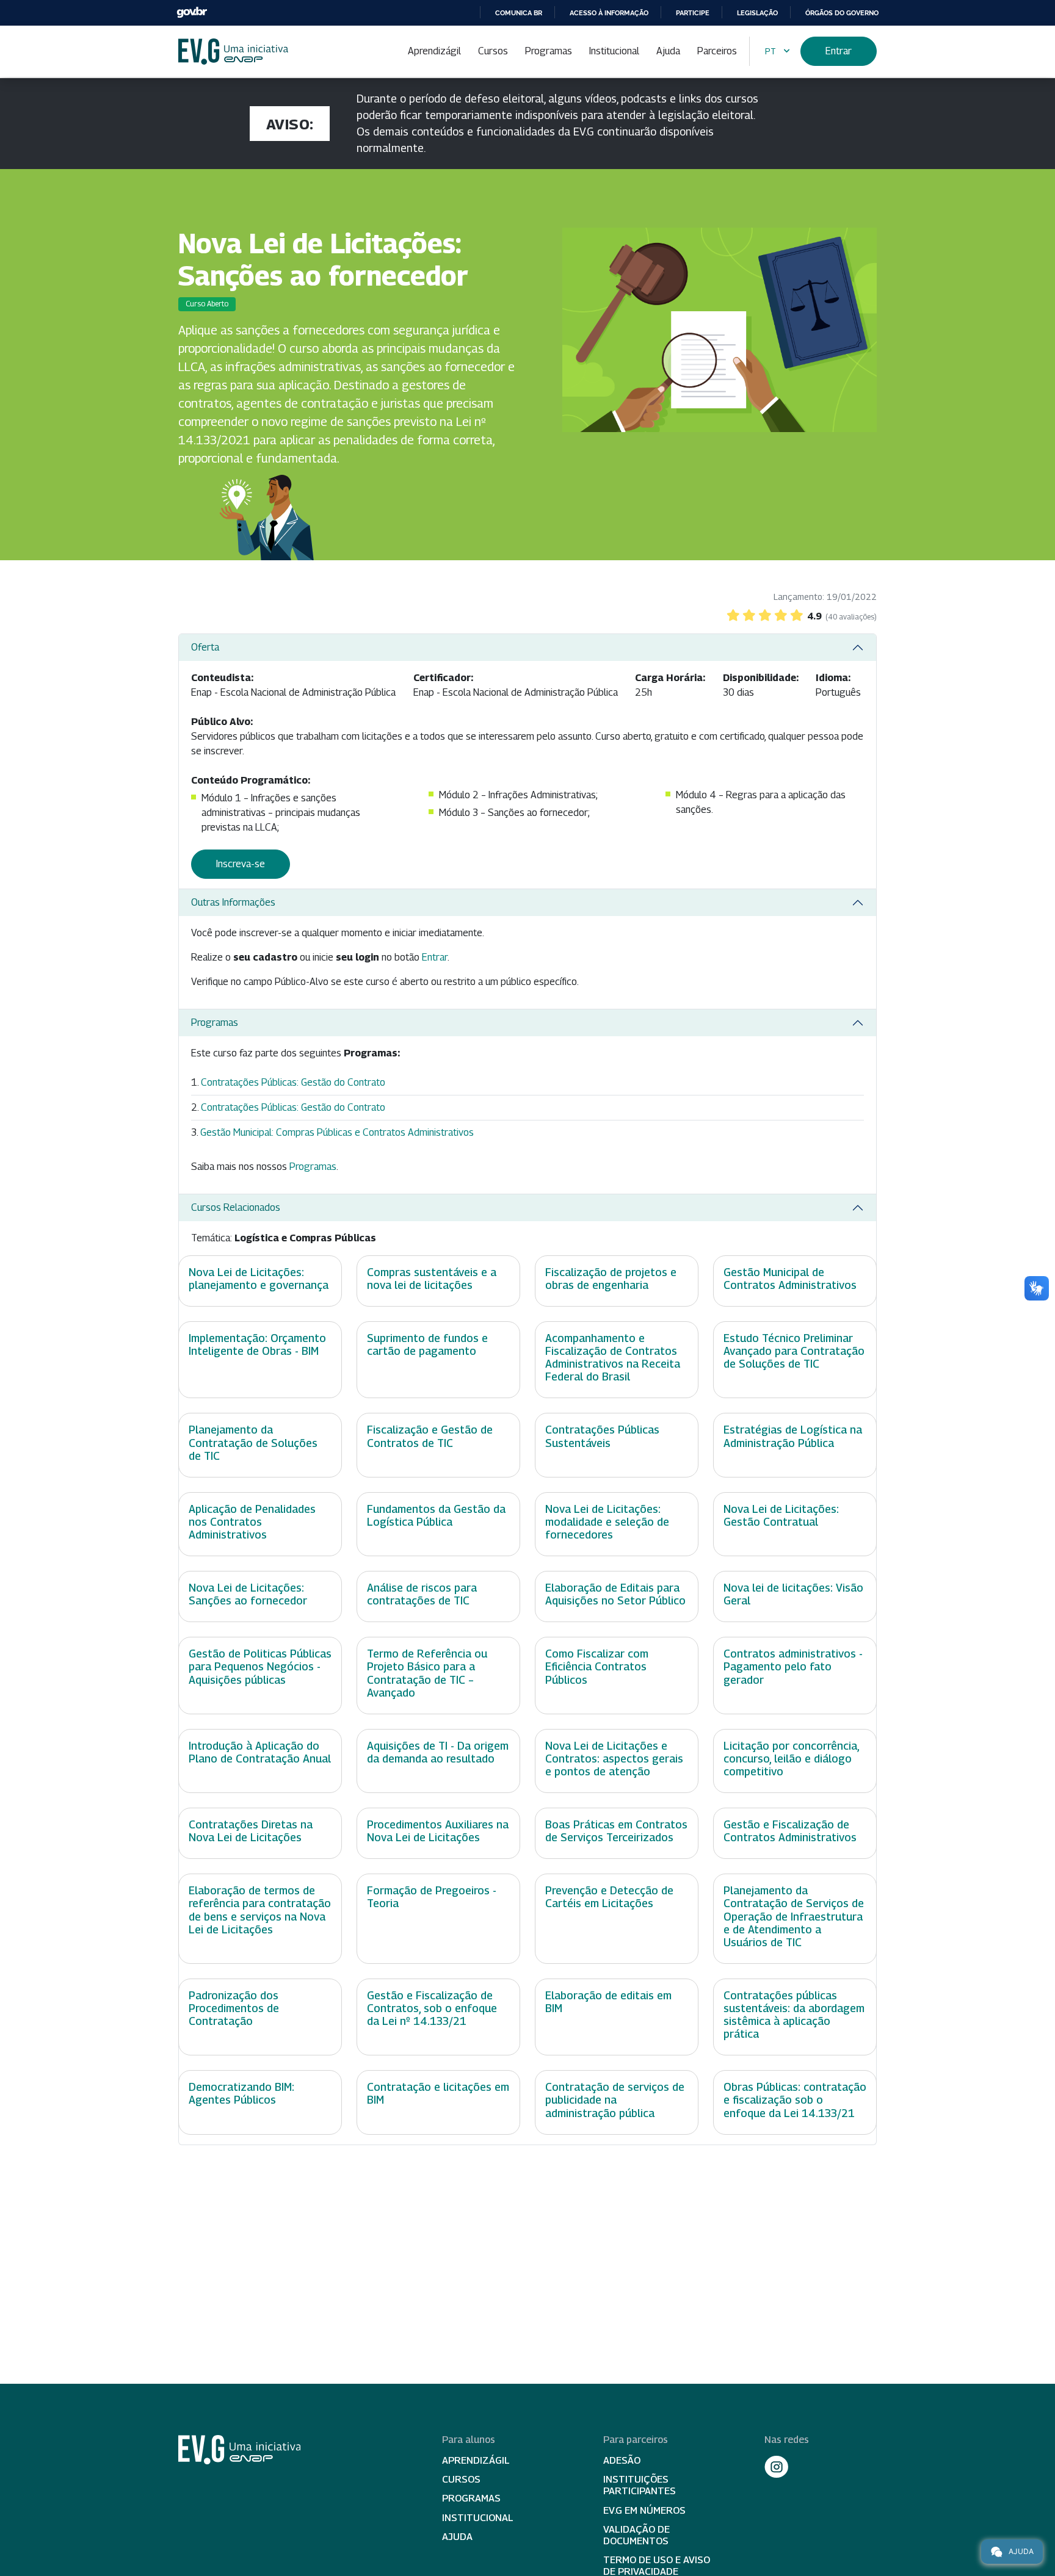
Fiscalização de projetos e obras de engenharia (611, 1279)
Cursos (493, 51)
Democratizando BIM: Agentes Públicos (241, 2093)
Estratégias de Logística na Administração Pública (793, 1436)
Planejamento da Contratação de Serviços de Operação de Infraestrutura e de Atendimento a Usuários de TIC (794, 1916)
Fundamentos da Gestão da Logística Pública (436, 1515)
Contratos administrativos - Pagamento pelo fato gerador (793, 1666)
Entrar (839, 51)
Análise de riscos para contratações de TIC (422, 1594)
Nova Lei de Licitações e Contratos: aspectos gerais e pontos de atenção (614, 1759)
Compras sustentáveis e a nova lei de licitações (432, 1279)
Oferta (205, 647)
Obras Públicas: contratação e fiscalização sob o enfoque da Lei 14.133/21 (795, 2100)
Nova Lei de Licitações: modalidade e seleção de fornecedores (607, 1522)
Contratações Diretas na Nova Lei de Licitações (251, 1831)
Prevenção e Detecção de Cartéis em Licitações (609, 1897)
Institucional (614, 51)
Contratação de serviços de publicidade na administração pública (615, 2100)
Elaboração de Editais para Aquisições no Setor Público (615, 1594)
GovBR (192, 13)
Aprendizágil (434, 51)
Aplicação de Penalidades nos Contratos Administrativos (252, 1522)
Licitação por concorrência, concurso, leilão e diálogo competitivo (791, 1759)
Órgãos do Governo (842, 13)
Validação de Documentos (636, 2535)
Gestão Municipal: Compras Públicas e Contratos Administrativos (337, 1132)
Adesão (622, 2460)
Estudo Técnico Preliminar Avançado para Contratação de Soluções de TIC (794, 1351)
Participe (693, 13)
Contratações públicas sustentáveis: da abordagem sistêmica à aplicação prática (794, 2015)
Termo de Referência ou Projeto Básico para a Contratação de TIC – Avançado (427, 1673)
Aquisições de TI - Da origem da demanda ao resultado (438, 1752)
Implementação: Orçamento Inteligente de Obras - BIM (257, 1344)
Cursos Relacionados (236, 1207)
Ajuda (668, 51)
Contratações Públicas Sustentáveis (602, 1436)
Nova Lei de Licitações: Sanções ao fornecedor (248, 1594)
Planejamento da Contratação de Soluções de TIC (253, 1442)
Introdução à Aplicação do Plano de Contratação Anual (260, 1752)
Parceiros (717, 51)
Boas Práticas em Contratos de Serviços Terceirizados (616, 1831)
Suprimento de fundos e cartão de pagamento (427, 1344)
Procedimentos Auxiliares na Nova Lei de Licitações (438, 1831)
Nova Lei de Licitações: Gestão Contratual (781, 1515)
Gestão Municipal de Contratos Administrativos (790, 1279)
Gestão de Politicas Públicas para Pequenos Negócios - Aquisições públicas (260, 1666)
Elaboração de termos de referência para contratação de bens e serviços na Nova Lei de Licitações (260, 1910)
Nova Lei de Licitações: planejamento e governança (259, 1279)
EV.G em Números (644, 2510)
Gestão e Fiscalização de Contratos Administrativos (790, 1831)
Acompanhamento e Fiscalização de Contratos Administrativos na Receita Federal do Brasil (613, 1357)
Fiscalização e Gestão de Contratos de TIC (430, 1436)
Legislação (757, 13)
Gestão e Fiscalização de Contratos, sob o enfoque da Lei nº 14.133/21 (432, 2008)
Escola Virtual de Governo (233, 52)
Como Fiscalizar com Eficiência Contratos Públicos (597, 1666)
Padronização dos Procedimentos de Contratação (234, 2008)
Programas (549, 51)
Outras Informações (233, 902)
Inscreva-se (241, 864)
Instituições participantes (640, 2485)
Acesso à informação (609, 13)
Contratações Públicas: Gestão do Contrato (293, 1082)
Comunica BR (519, 13)
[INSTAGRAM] (777, 2467)
